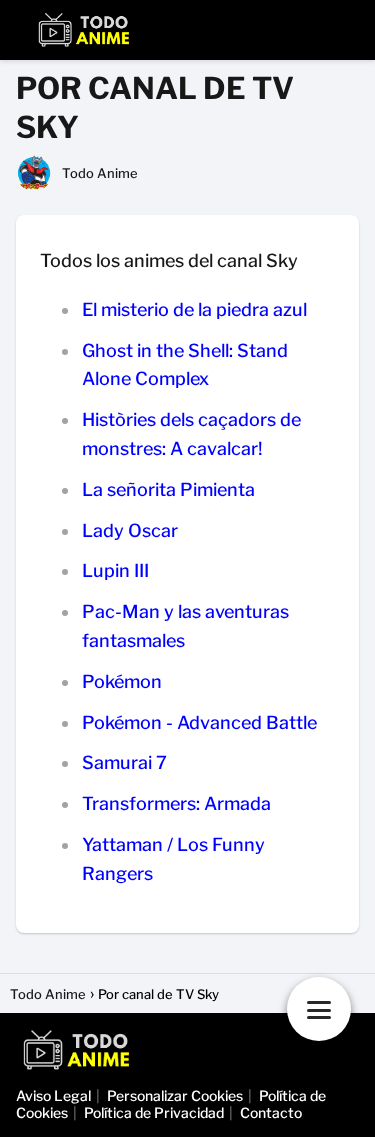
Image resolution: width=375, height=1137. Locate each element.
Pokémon (122, 681)
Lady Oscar (130, 530)
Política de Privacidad (154, 1112)
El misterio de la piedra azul (194, 309)
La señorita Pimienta (168, 489)
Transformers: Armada (176, 803)
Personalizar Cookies (175, 1095)
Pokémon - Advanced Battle (199, 722)
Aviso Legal (53, 1095)
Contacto (271, 1112)
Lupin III (115, 570)
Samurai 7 (124, 762)
